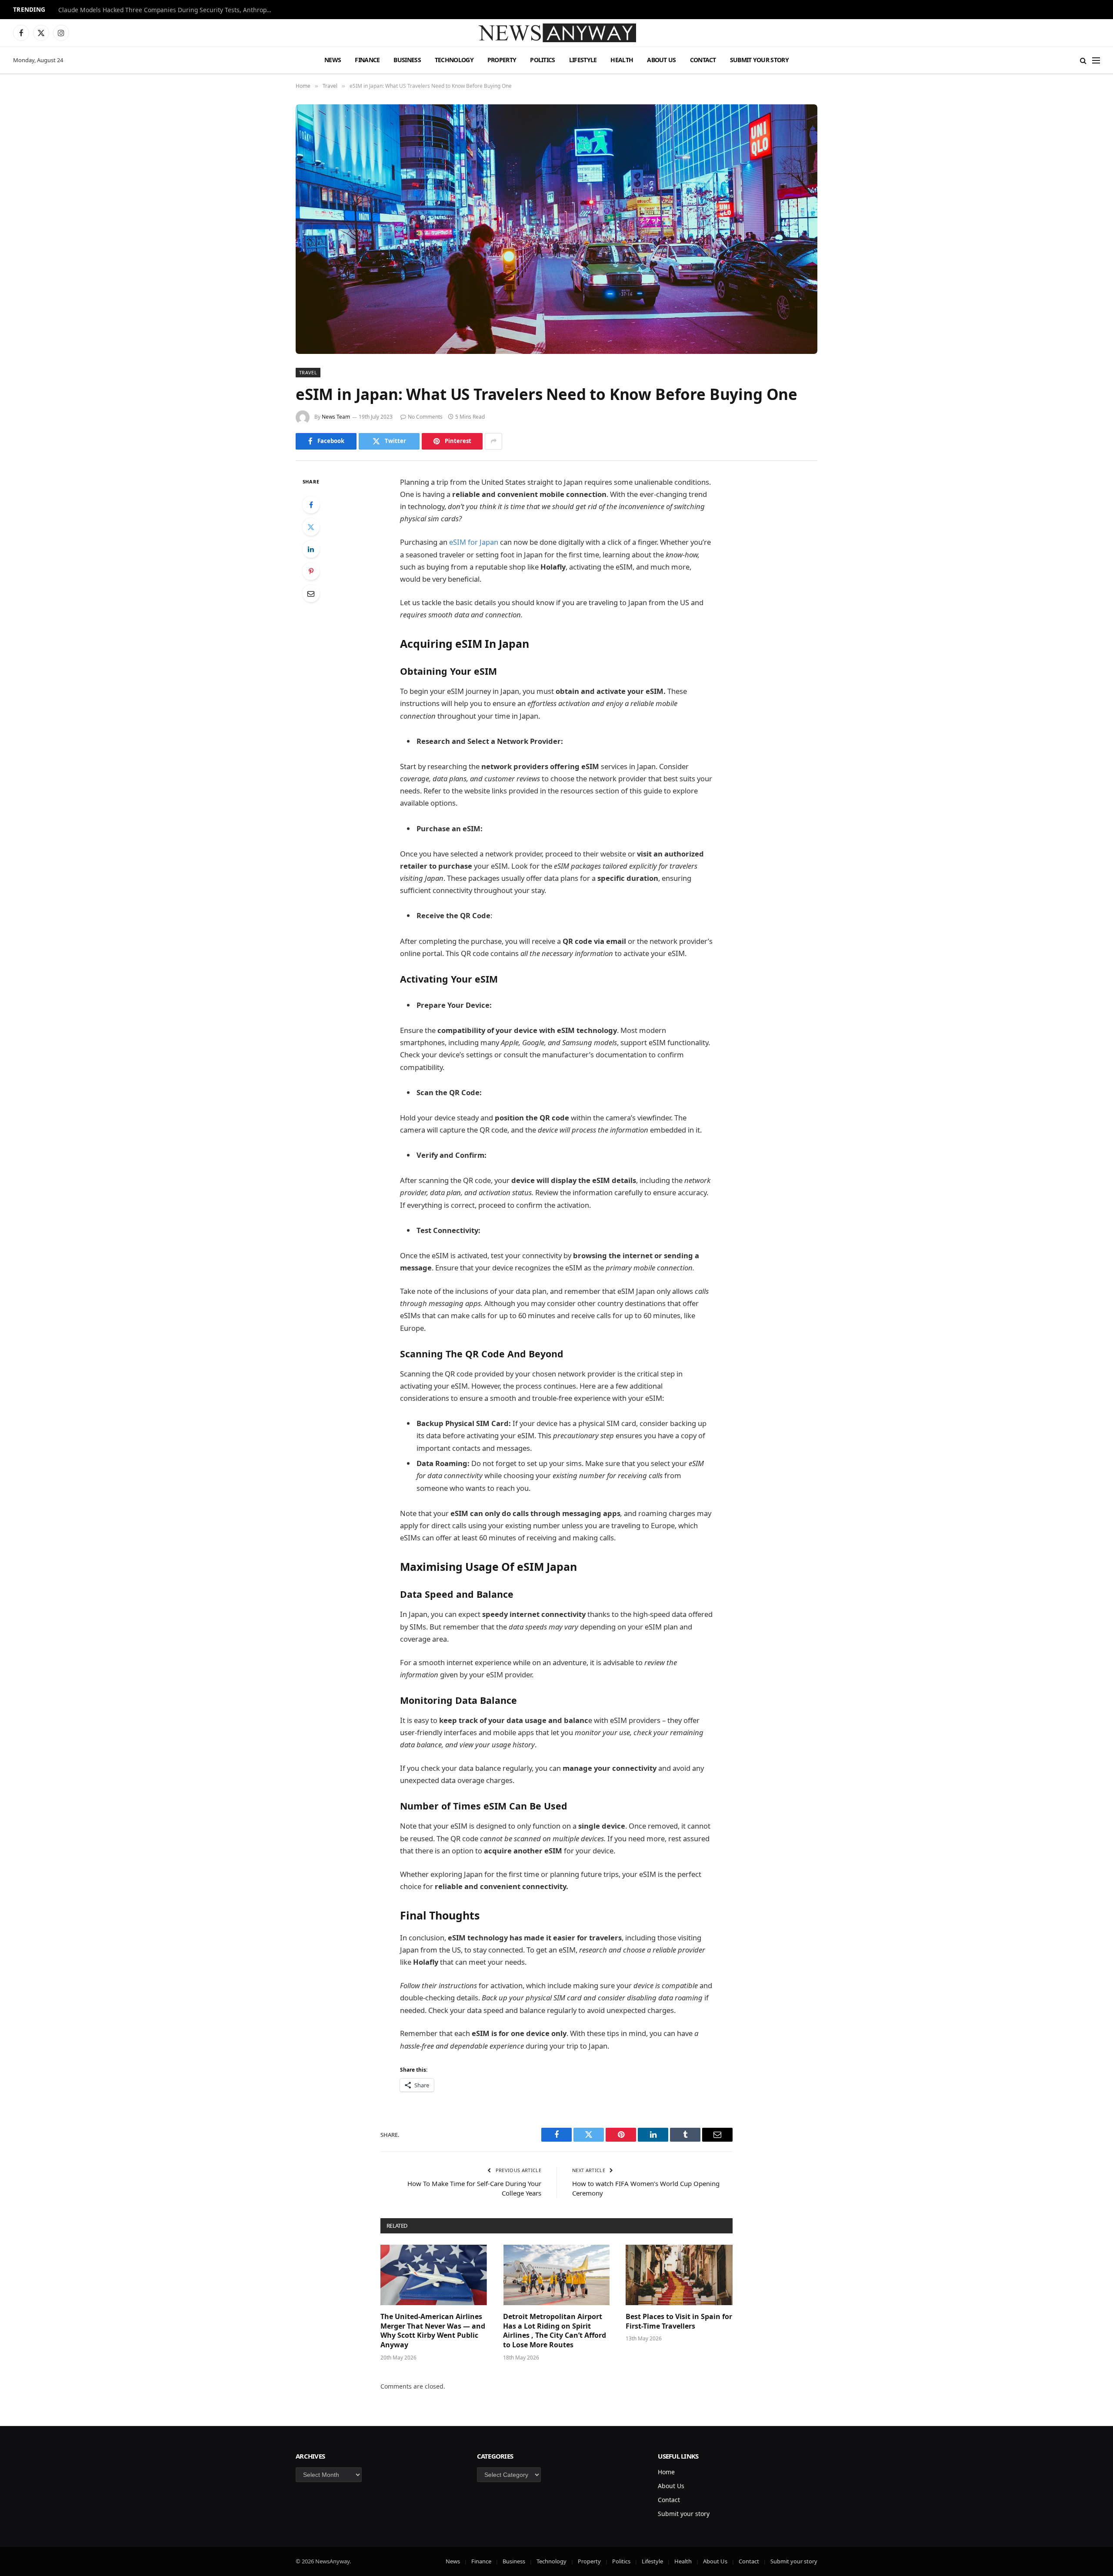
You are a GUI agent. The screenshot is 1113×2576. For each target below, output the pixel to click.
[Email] (311, 593)
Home (666, 2472)
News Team (336, 417)
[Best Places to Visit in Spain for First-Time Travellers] (679, 2275)
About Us (661, 60)
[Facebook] (311, 505)
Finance (367, 60)
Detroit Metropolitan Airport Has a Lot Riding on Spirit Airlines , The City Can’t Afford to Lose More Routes (555, 2331)
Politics (542, 60)
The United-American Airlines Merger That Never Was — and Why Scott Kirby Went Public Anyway (433, 2331)
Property (502, 60)
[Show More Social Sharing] (493, 441)
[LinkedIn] (311, 549)
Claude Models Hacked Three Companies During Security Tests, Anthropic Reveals (167, 10)
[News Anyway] (556, 33)
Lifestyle (583, 60)
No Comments (425, 417)
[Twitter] (311, 527)
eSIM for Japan (474, 542)
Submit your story (759, 60)
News (333, 60)
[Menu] (1096, 60)
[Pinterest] (311, 571)
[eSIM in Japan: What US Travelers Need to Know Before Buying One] (556, 229)
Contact (703, 60)
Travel (308, 372)
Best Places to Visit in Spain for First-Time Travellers (679, 2321)
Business (407, 60)
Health (622, 60)
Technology (454, 60)
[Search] (1083, 60)
